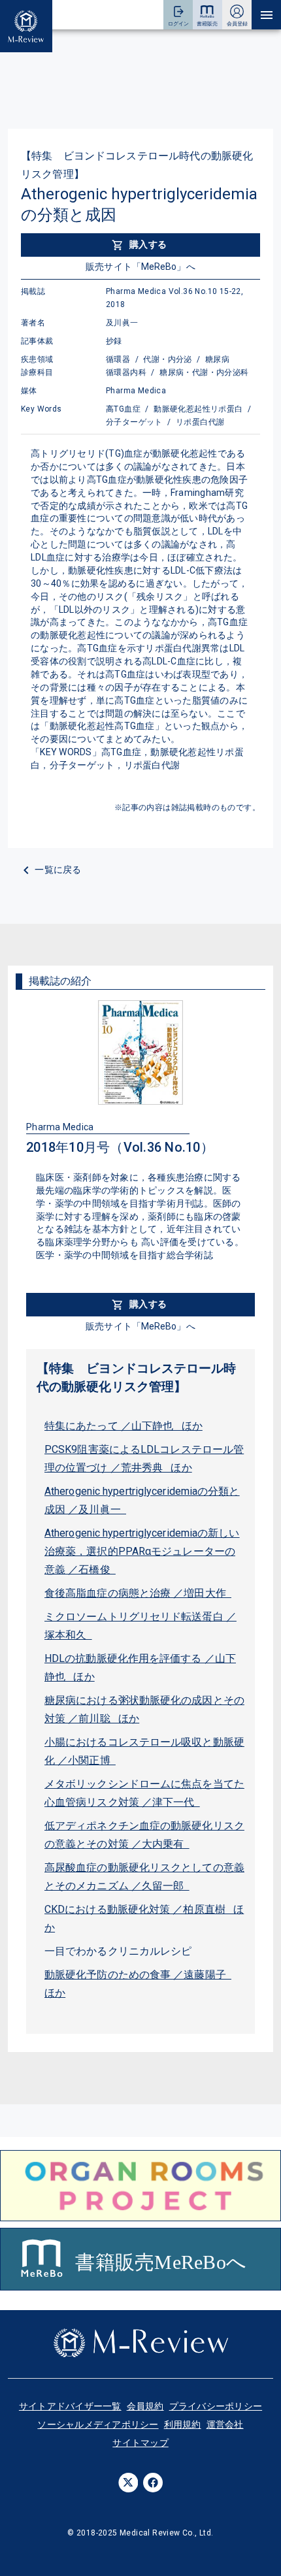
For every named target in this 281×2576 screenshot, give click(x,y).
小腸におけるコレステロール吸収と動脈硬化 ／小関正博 (144, 1751)
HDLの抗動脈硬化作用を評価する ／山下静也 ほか (140, 1668)
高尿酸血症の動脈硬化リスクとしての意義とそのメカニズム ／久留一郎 (144, 1877)
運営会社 (225, 2424)
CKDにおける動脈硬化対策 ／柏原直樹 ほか (144, 1918)
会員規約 (145, 2406)
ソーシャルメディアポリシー (98, 2424)
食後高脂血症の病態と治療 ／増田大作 (138, 1593)
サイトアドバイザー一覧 (70, 2406)
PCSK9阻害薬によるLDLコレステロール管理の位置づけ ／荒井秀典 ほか (144, 1459)
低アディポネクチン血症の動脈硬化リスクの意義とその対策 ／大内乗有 (144, 1835)
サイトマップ (140, 2443)
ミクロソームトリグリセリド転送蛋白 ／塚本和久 (140, 1626)
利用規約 (183, 2424)
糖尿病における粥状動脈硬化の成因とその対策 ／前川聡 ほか (144, 1709)
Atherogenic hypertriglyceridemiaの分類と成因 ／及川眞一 (142, 1500)
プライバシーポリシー (216, 2406)
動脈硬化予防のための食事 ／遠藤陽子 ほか (138, 1984)
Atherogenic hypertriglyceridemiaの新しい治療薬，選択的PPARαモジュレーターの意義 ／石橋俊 (142, 1551)
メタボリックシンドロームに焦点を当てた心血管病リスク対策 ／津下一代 (144, 1793)
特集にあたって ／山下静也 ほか (124, 1426)
